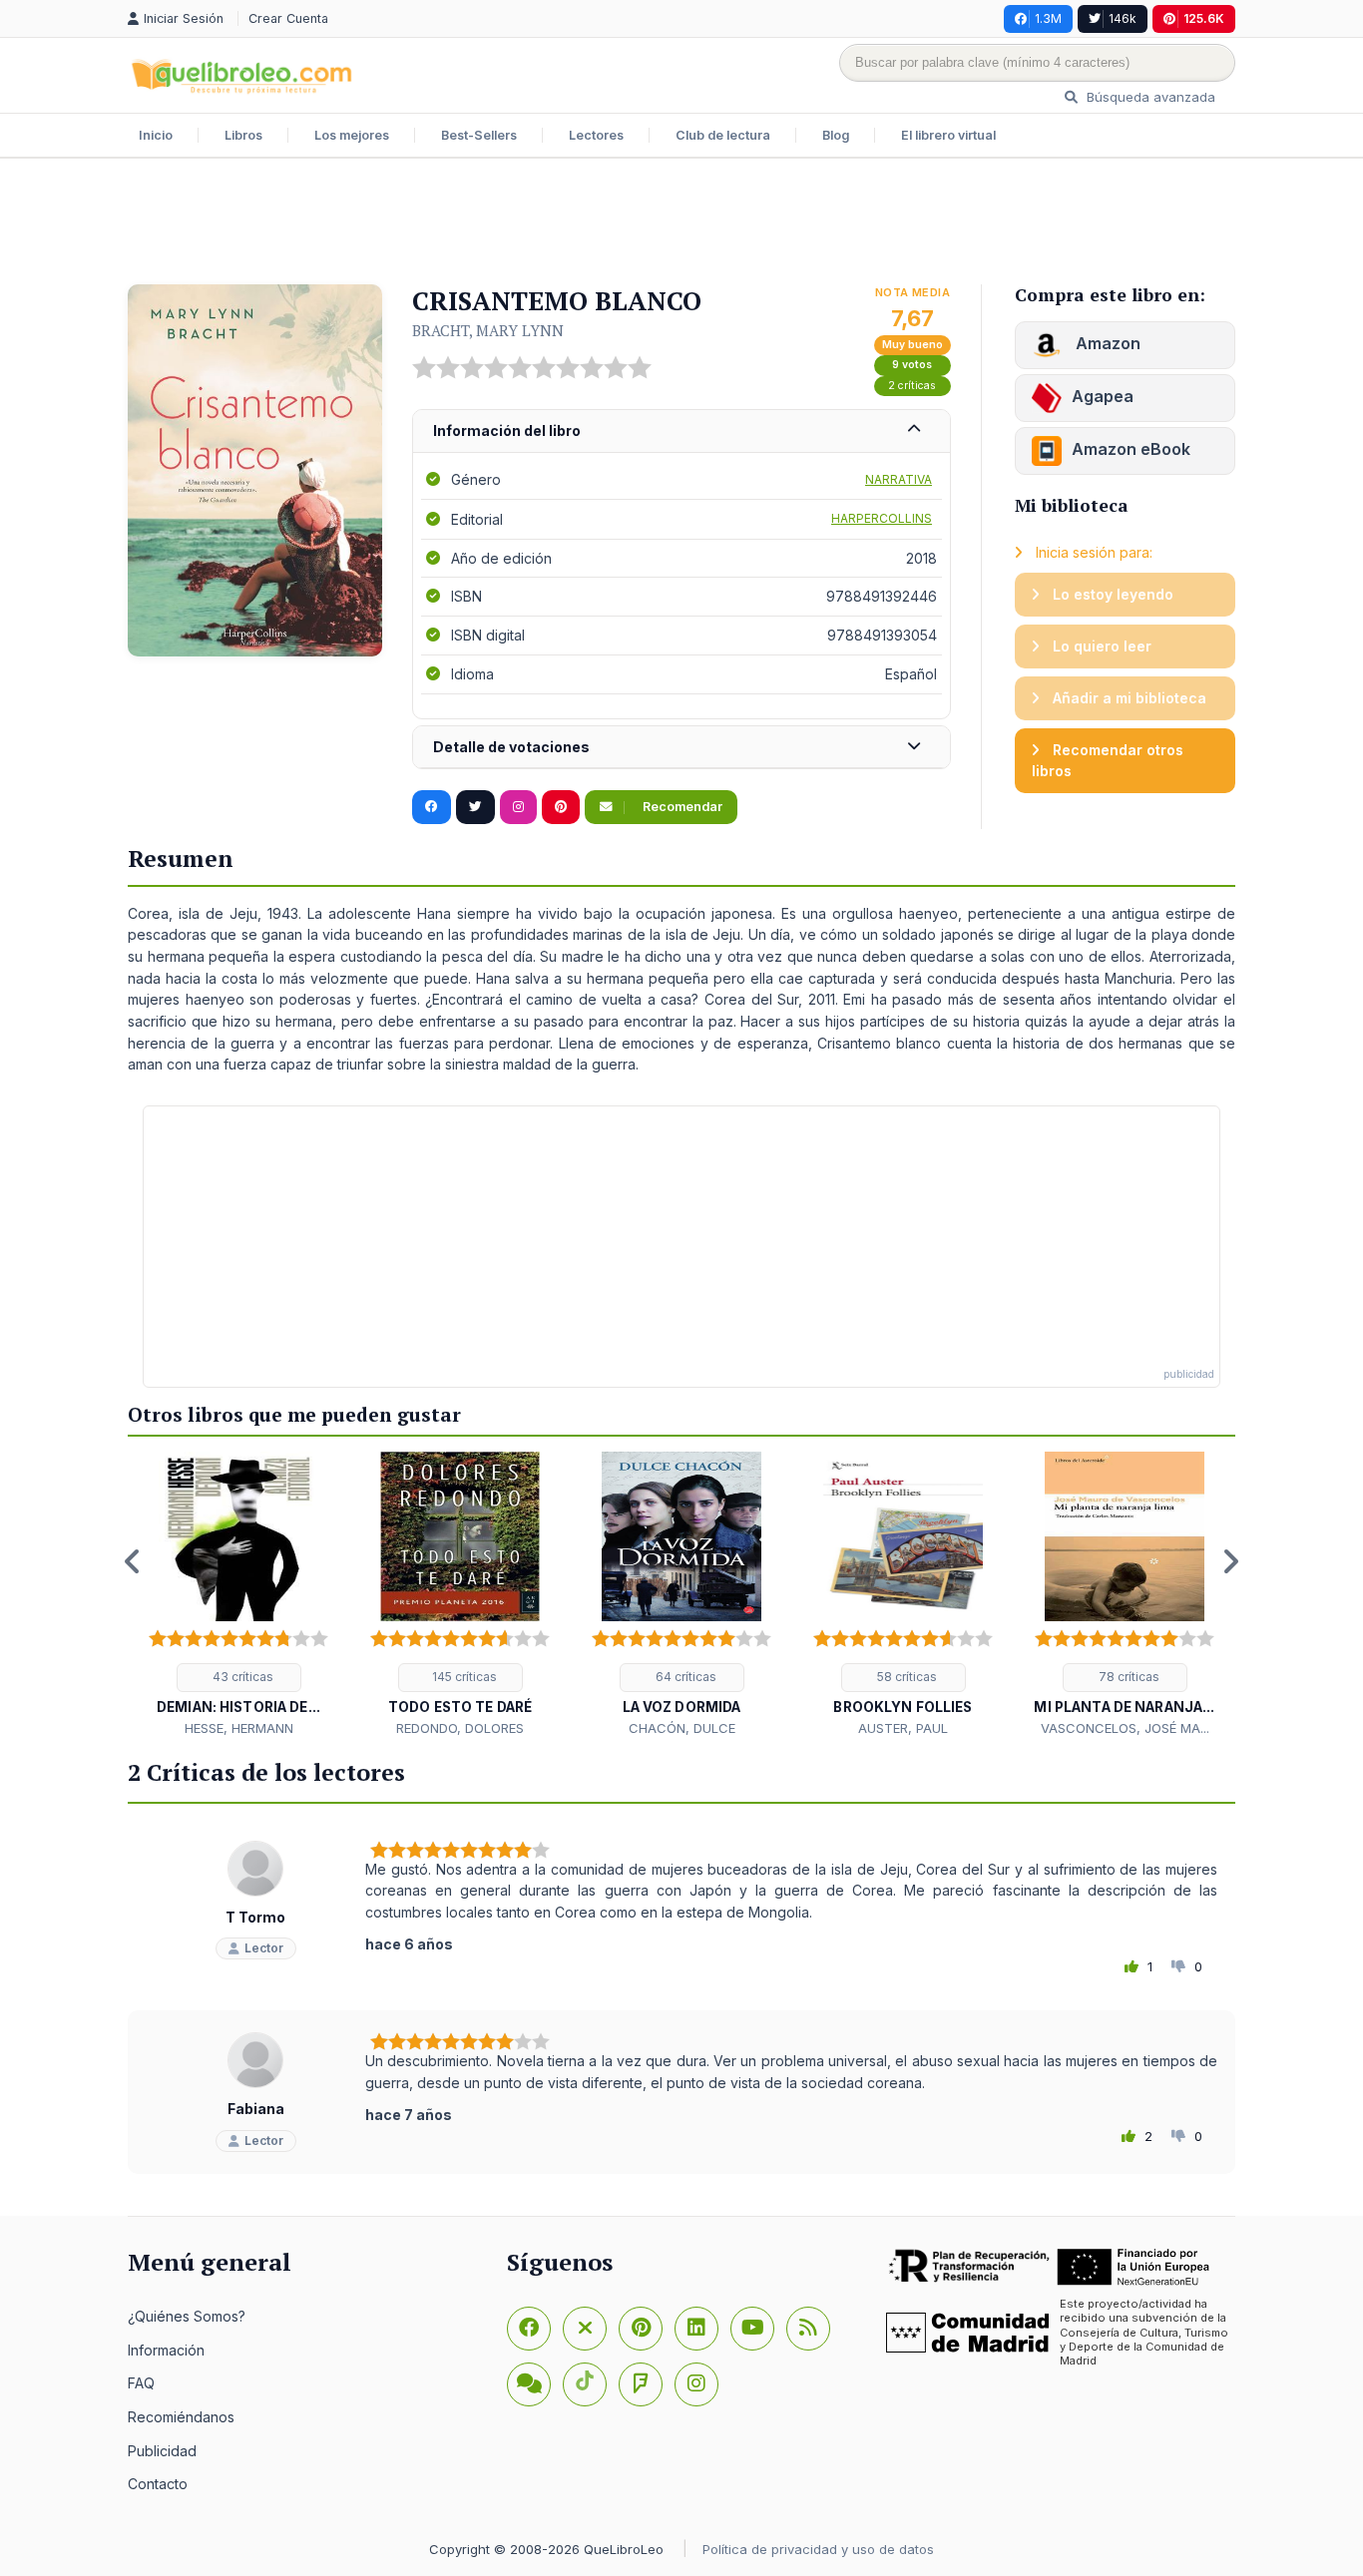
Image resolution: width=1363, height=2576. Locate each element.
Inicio (156, 135)
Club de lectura (723, 135)
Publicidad (162, 2451)
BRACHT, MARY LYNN (488, 330)
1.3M (1048, 18)
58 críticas (906, 1677)
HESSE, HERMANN (239, 1728)
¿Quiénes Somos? (187, 2316)
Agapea (1103, 396)
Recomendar (681, 807)
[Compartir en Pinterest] (561, 807)
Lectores (596, 135)
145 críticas (463, 1677)
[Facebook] (529, 2329)
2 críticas (912, 386)
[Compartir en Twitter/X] (475, 807)
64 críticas (684, 1677)
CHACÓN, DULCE (682, 1728)
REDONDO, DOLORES (460, 1728)
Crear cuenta (288, 18)
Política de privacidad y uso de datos (818, 2549)
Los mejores (352, 135)
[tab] (681, 431)
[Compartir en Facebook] (432, 807)
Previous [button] (133, 1561)
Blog (836, 135)
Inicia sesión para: (1092, 552)
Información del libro (507, 430)
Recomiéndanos (181, 2417)
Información (166, 2350)
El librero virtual (948, 135)
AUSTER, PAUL (903, 1728)
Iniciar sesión (186, 18)
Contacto (158, 2484)
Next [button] (1230, 1561)
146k (1123, 18)
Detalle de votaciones (511, 747)
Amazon (1106, 343)
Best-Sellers (479, 135)
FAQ (141, 2383)
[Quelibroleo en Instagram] (518, 807)
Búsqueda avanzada (1149, 97)
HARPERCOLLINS (882, 518)
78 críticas (1128, 1677)
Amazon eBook (1131, 449)
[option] (238, 1595)
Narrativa (899, 479)
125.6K (1204, 18)
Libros (243, 135)
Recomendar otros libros (1108, 761)
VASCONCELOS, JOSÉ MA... (1125, 1728)
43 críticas (241, 1677)
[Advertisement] (681, 223)
